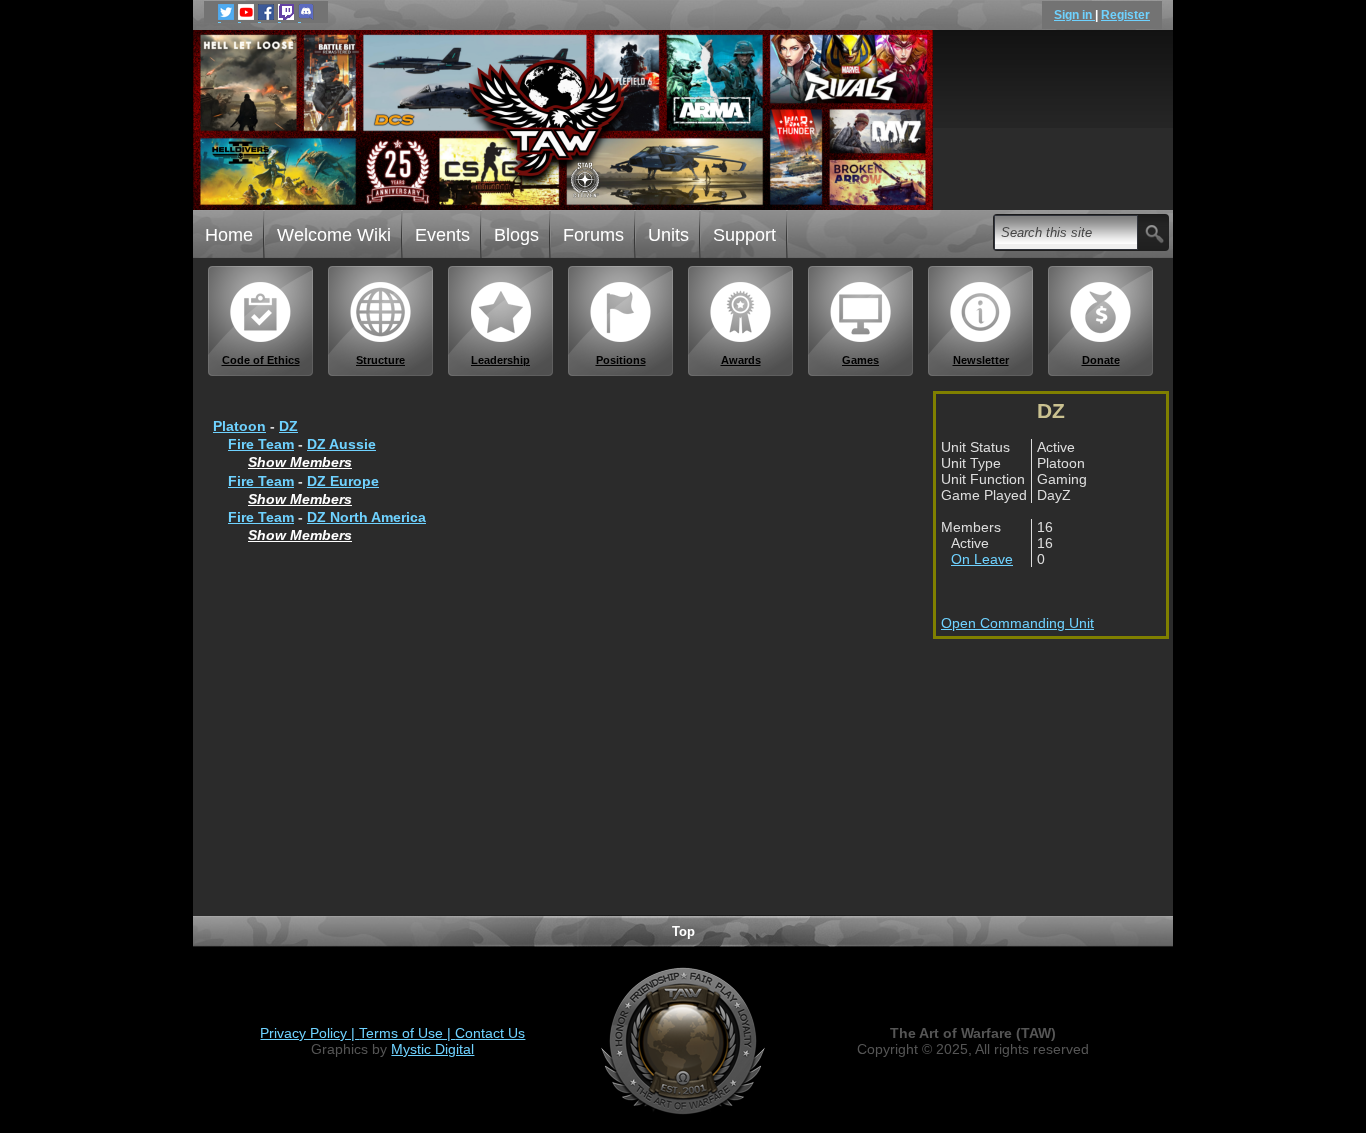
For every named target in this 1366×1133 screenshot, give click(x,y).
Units (668, 235)
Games (860, 360)
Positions (621, 360)
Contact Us (490, 1033)
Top (683, 931)
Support (744, 235)
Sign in (1074, 15)
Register (1125, 15)
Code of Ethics (261, 360)
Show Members (300, 462)
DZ (288, 426)
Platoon (239, 426)
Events (442, 235)
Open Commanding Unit (1017, 623)
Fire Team (261, 444)
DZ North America (366, 517)
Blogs (516, 235)
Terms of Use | (407, 1033)
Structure (380, 360)
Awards (741, 360)
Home (229, 235)
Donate (1101, 360)
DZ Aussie (341, 444)
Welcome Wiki (334, 235)
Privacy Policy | (309, 1033)
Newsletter (981, 360)
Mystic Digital (432, 1049)
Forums (593, 235)
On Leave (982, 559)
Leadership (500, 360)
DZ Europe (343, 481)
